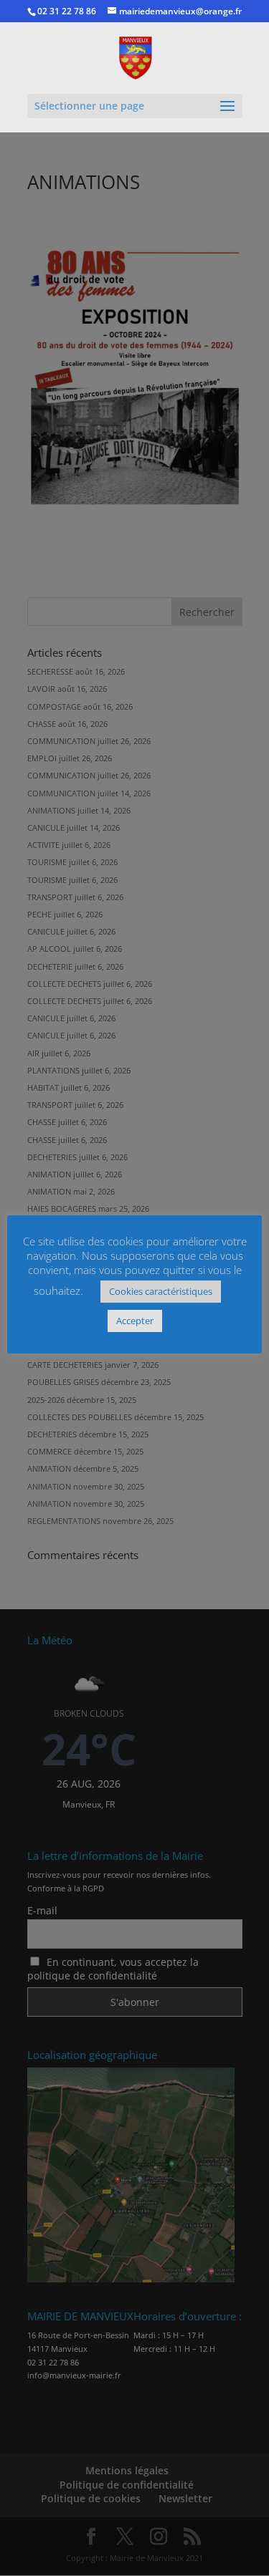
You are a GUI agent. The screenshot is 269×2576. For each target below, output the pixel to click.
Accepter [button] (135, 1321)
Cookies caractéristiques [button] (161, 1291)
